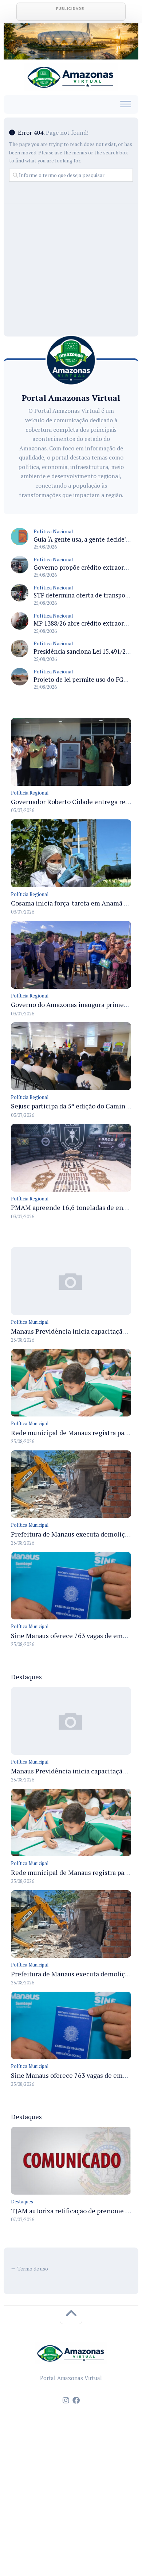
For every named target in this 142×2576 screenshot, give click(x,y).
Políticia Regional (30, 793)
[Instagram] (66, 2400)
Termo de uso (33, 2269)
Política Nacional (53, 531)
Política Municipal (30, 1322)
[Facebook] (76, 2400)
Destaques (22, 2202)
